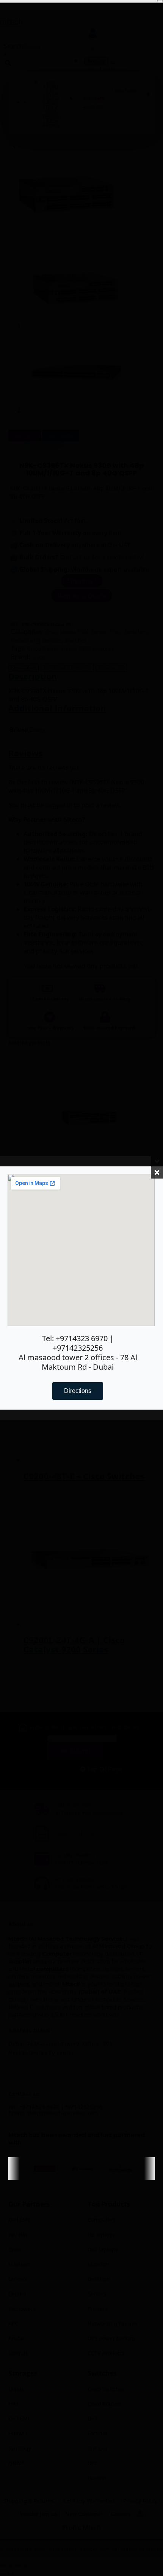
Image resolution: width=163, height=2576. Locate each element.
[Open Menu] (160, 1)
